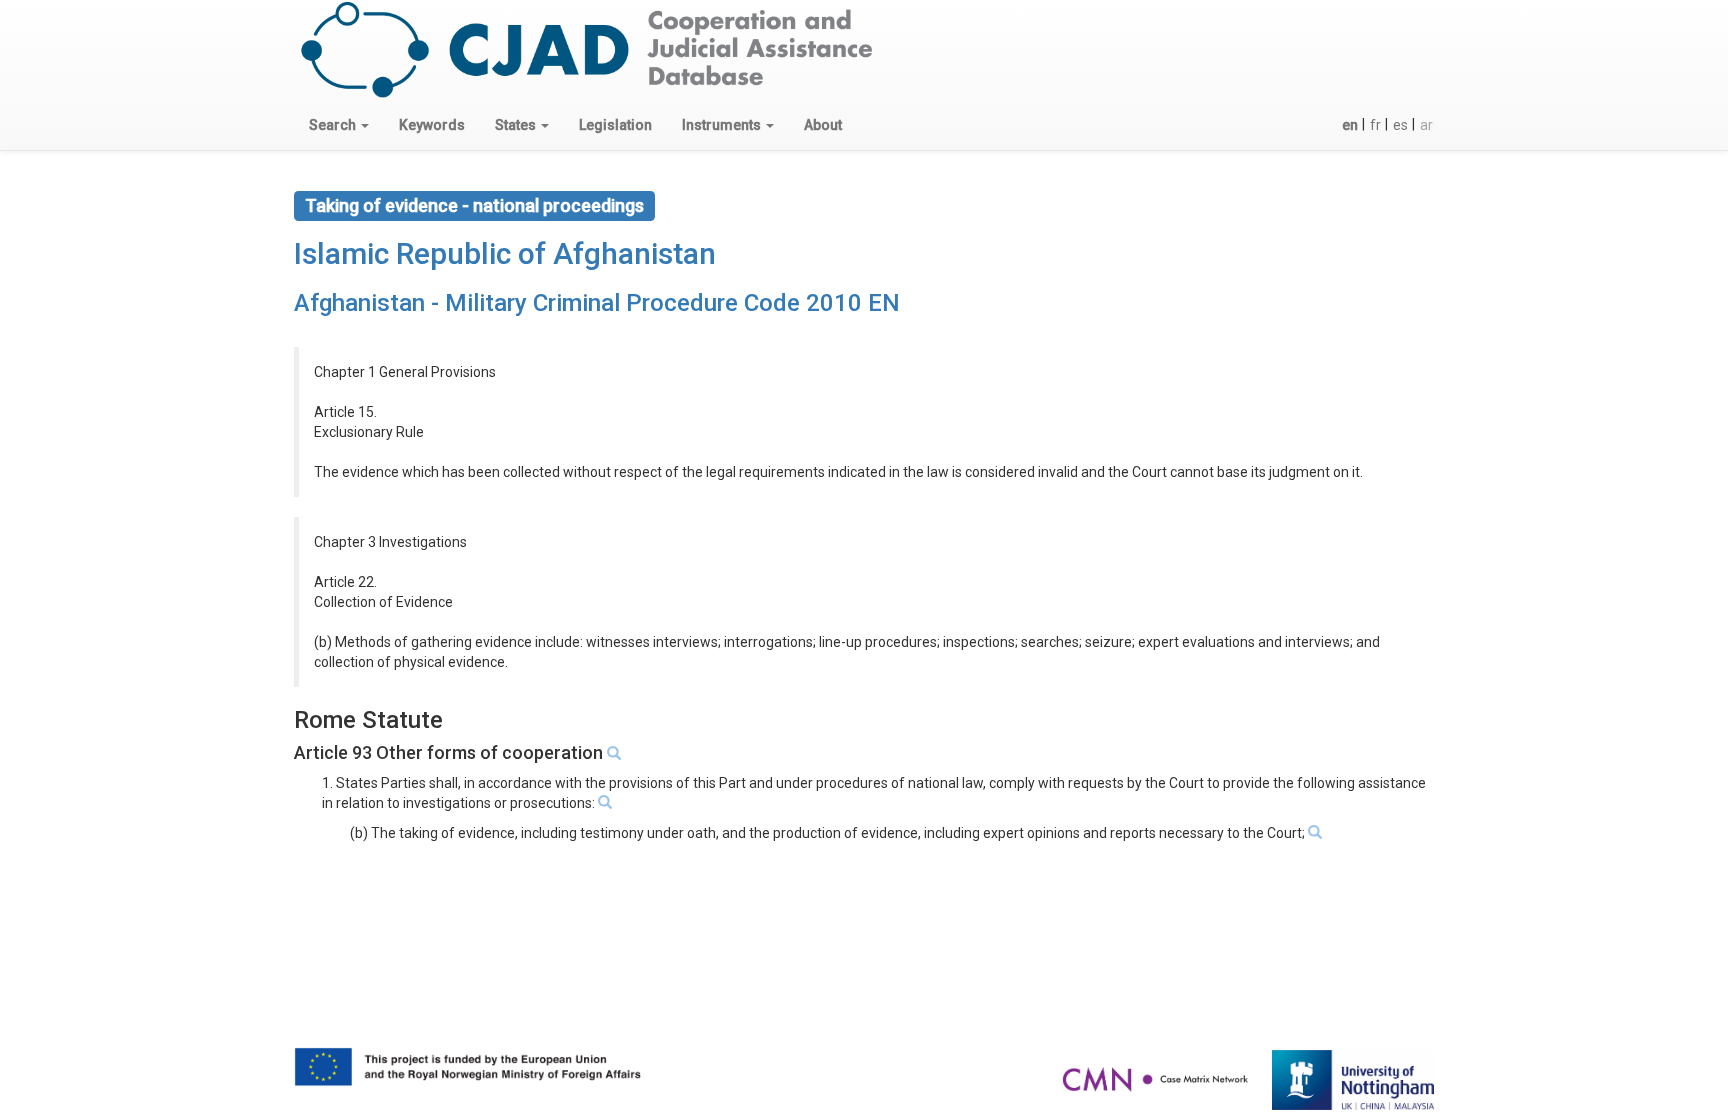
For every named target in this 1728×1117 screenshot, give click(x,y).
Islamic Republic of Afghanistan (505, 253)
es (1400, 125)
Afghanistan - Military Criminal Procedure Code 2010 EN (597, 303)
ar (1426, 125)
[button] (339, 125)
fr (1375, 125)
